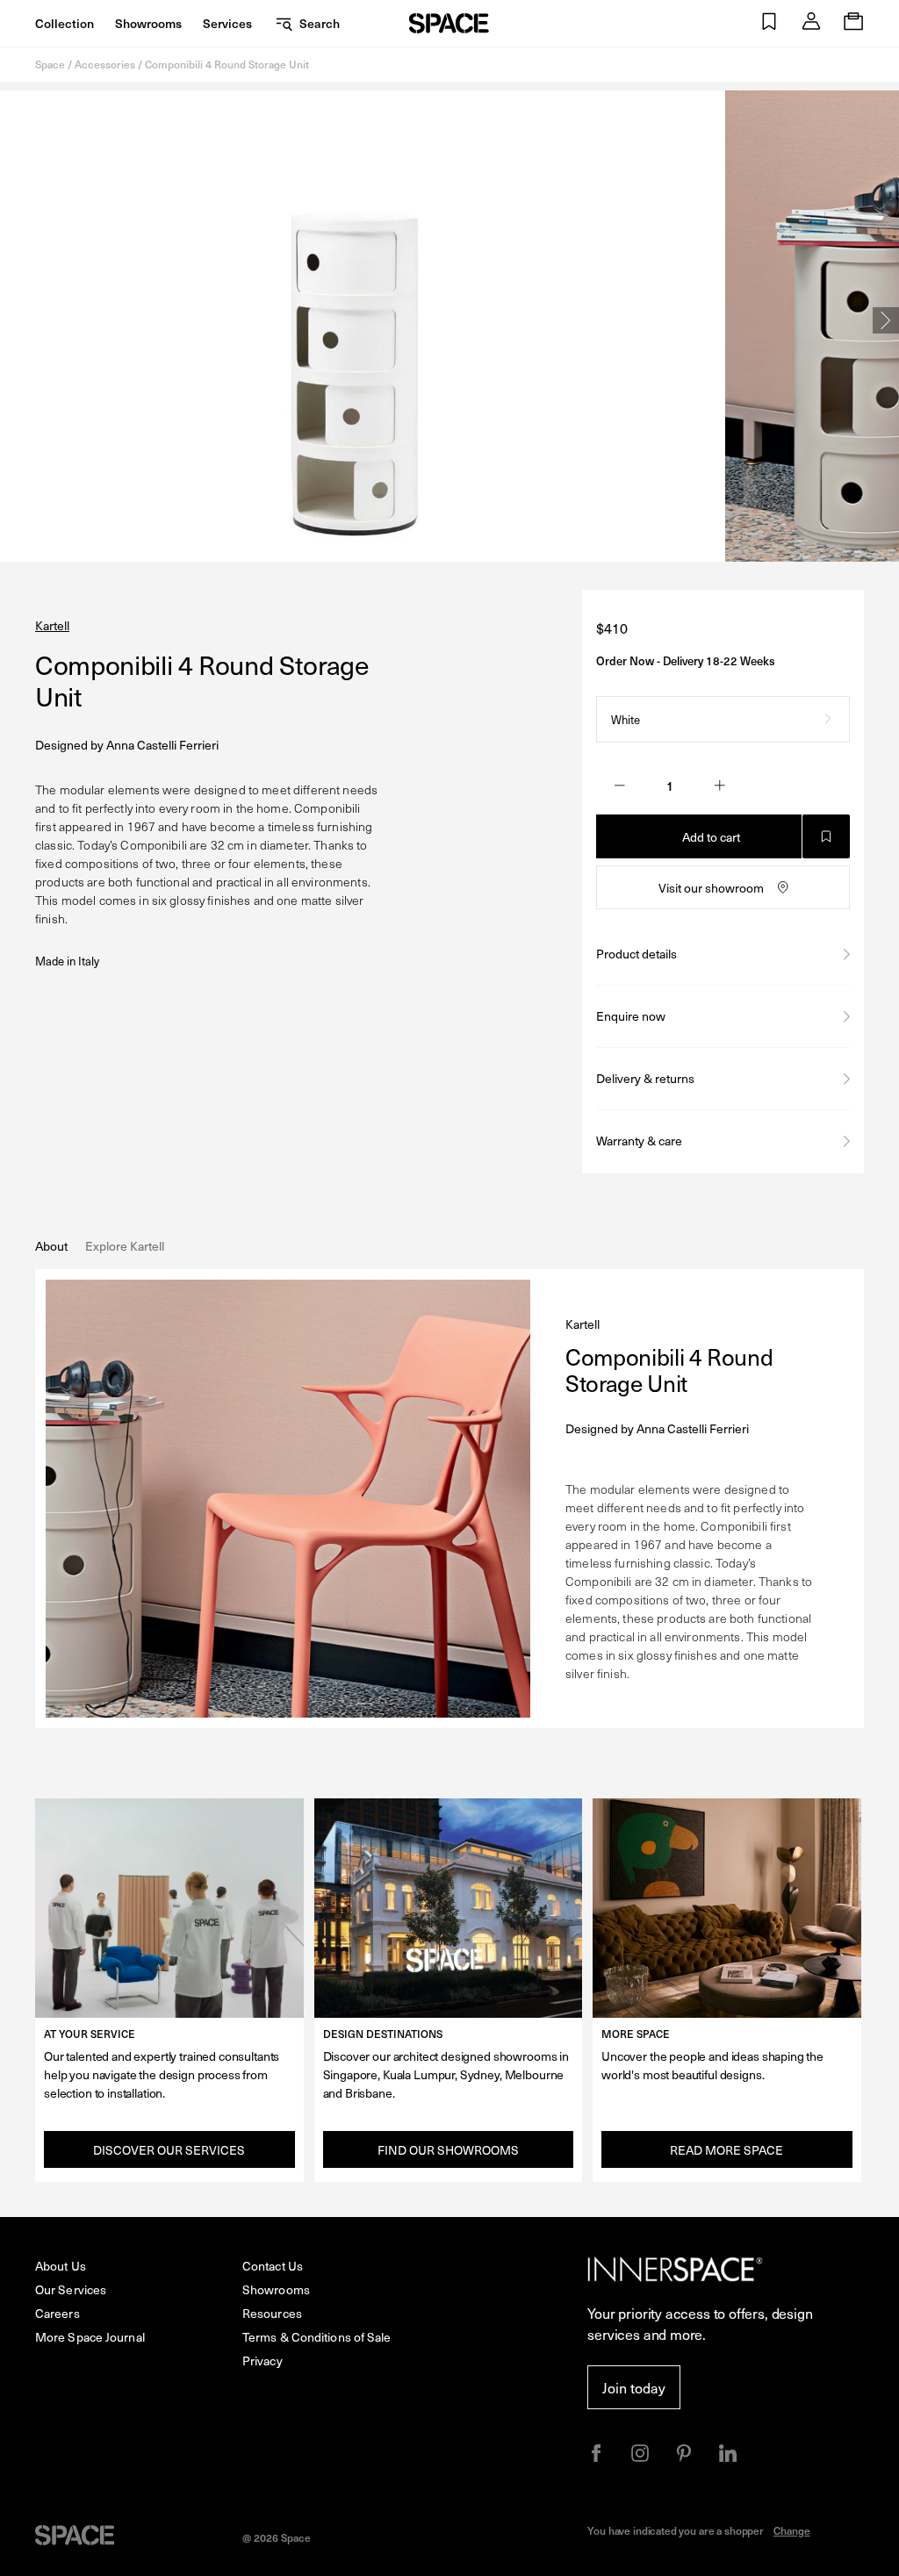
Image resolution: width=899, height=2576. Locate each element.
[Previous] (13, 320)
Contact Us (273, 2266)
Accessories (105, 64)
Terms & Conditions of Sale (317, 2337)
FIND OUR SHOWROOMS (448, 2150)
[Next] (886, 320)
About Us (61, 2266)
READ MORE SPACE (726, 2150)
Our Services (71, 2289)
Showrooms (148, 23)
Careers (58, 2313)
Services (227, 23)
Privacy (263, 2361)
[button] (769, 23)
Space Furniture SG (449, 23)
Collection (65, 23)
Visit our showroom (711, 888)
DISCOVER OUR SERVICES (169, 2150)
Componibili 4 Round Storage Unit (227, 64)
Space (50, 64)
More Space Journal (90, 2337)
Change (792, 2530)
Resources (272, 2313)
